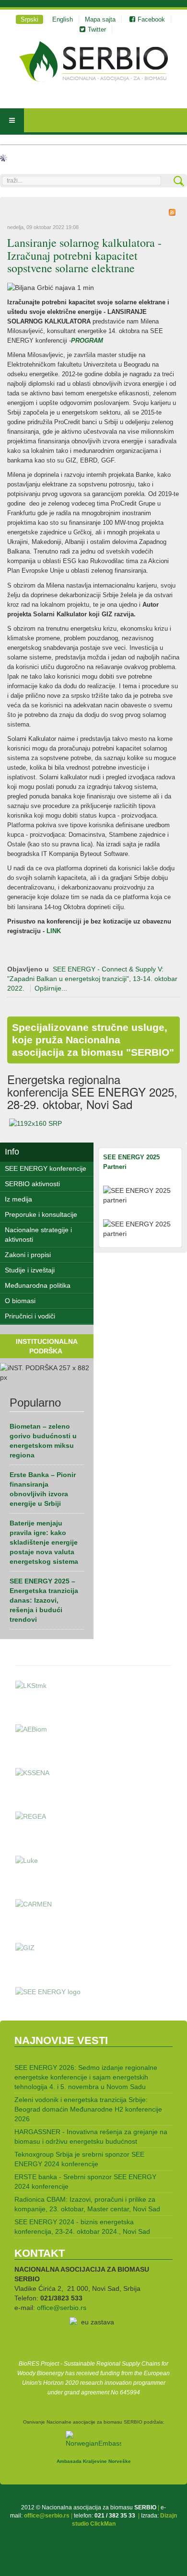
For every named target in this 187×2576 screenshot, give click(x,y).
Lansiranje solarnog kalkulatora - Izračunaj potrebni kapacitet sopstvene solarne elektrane (84, 255)
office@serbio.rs (62, 2308)
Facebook (151, 19)
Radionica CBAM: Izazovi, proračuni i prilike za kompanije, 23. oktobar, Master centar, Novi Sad (87, 2204)
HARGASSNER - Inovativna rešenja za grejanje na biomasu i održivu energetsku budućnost (91, 2137)
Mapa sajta (100, 19)
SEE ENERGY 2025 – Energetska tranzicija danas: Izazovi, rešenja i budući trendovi (44, 1600)
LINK (53, 931)
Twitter (97, 29)
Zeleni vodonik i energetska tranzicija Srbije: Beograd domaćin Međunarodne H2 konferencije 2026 (88, 2109)
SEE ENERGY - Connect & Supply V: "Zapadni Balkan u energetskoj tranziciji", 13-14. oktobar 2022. (92, 979)
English (63, 19)
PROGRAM (88, 341)
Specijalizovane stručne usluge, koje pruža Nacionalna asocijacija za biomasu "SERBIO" (93, 1040)
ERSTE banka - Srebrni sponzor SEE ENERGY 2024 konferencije (85, 2182)
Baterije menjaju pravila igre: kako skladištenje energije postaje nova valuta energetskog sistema (44, 1542)
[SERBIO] (93, 62)
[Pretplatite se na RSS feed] (172, 212)
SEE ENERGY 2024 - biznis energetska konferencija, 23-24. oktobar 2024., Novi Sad (82, 2227)
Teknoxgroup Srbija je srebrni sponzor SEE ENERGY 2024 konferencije (79, 2159)
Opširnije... (51, 988)
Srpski (29, 19)
